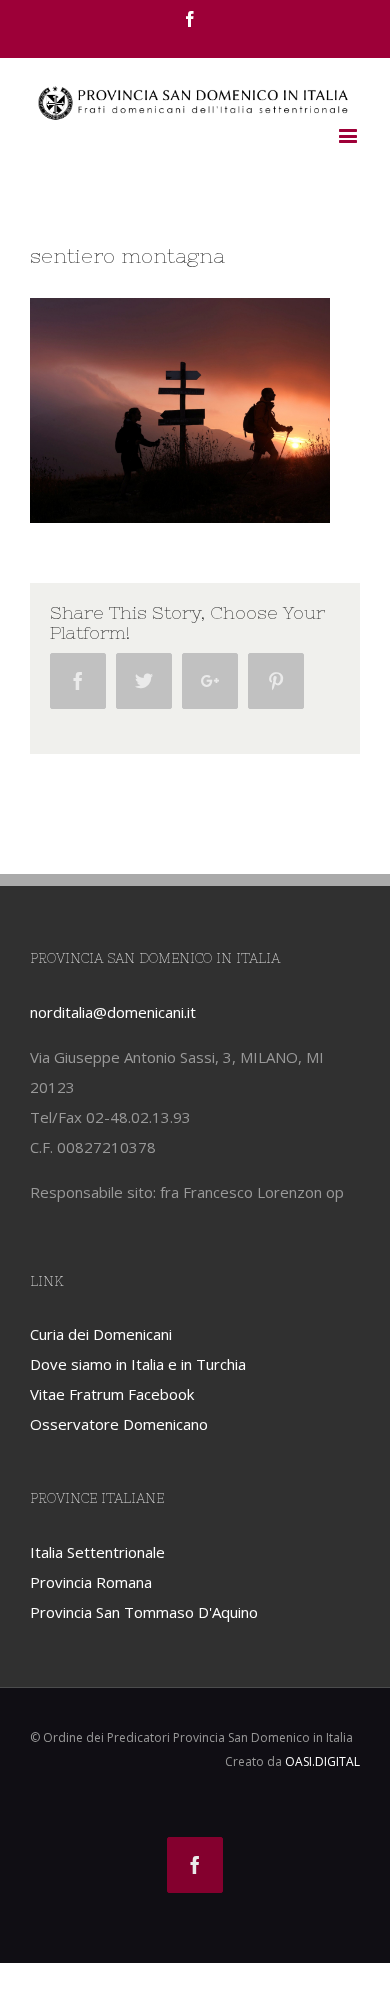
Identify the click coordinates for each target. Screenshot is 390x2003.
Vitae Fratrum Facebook (112, 1394)
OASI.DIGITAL (322, 1761)
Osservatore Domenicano (119, 1424)
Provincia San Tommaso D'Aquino (144, 1612)
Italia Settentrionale (97, 1552)
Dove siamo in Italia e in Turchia (138, 1364)
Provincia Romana (91, 1582)
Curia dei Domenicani (101, 1334)
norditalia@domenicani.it (113, 1012)
